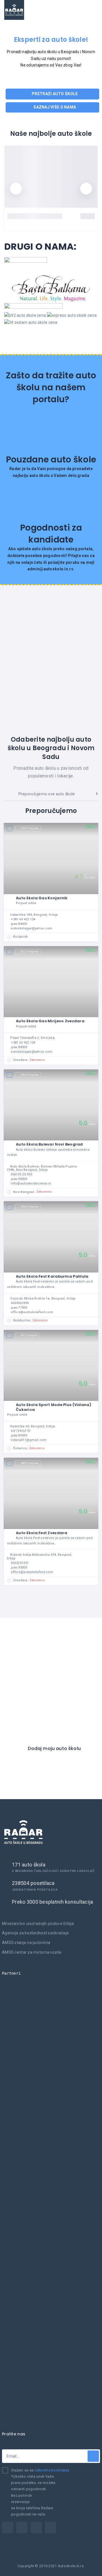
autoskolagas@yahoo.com (32, 928)
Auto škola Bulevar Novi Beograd (49, 1144)
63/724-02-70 (20, 1431)
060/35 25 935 (21, 1174)
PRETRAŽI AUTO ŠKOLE (54, 94)
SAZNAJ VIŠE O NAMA (54, 107)
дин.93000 (19, 1567)
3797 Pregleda (30, 828)
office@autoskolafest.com (32, 1312)
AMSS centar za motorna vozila (32, 1952)
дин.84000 (19, 924)
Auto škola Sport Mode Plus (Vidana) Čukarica (54, 1407)
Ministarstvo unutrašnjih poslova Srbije (38, 1924)
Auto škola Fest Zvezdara (42, 1533)
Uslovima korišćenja (52, 2470)
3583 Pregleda (30, 1075)
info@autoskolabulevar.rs (31, 1183)
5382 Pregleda (30, 1463)
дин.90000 (19, 1179)
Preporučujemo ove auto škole (46, 794)
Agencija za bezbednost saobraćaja (35, 1933)
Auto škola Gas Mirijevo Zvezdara (50, 1021)
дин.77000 (19, 1308)
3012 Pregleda (30, 952)
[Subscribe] (93, 2456)
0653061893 (20, 1303)
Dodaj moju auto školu (54, 1749)
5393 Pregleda (30, 1207)
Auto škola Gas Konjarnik (42, 898)
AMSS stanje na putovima (26, 1943)
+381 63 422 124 (23, 919)
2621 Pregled (29, 1335)
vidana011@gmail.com (29, 1440)
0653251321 (20, 1563)
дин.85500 (19, 1435)
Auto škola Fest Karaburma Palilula (52, 1276)
